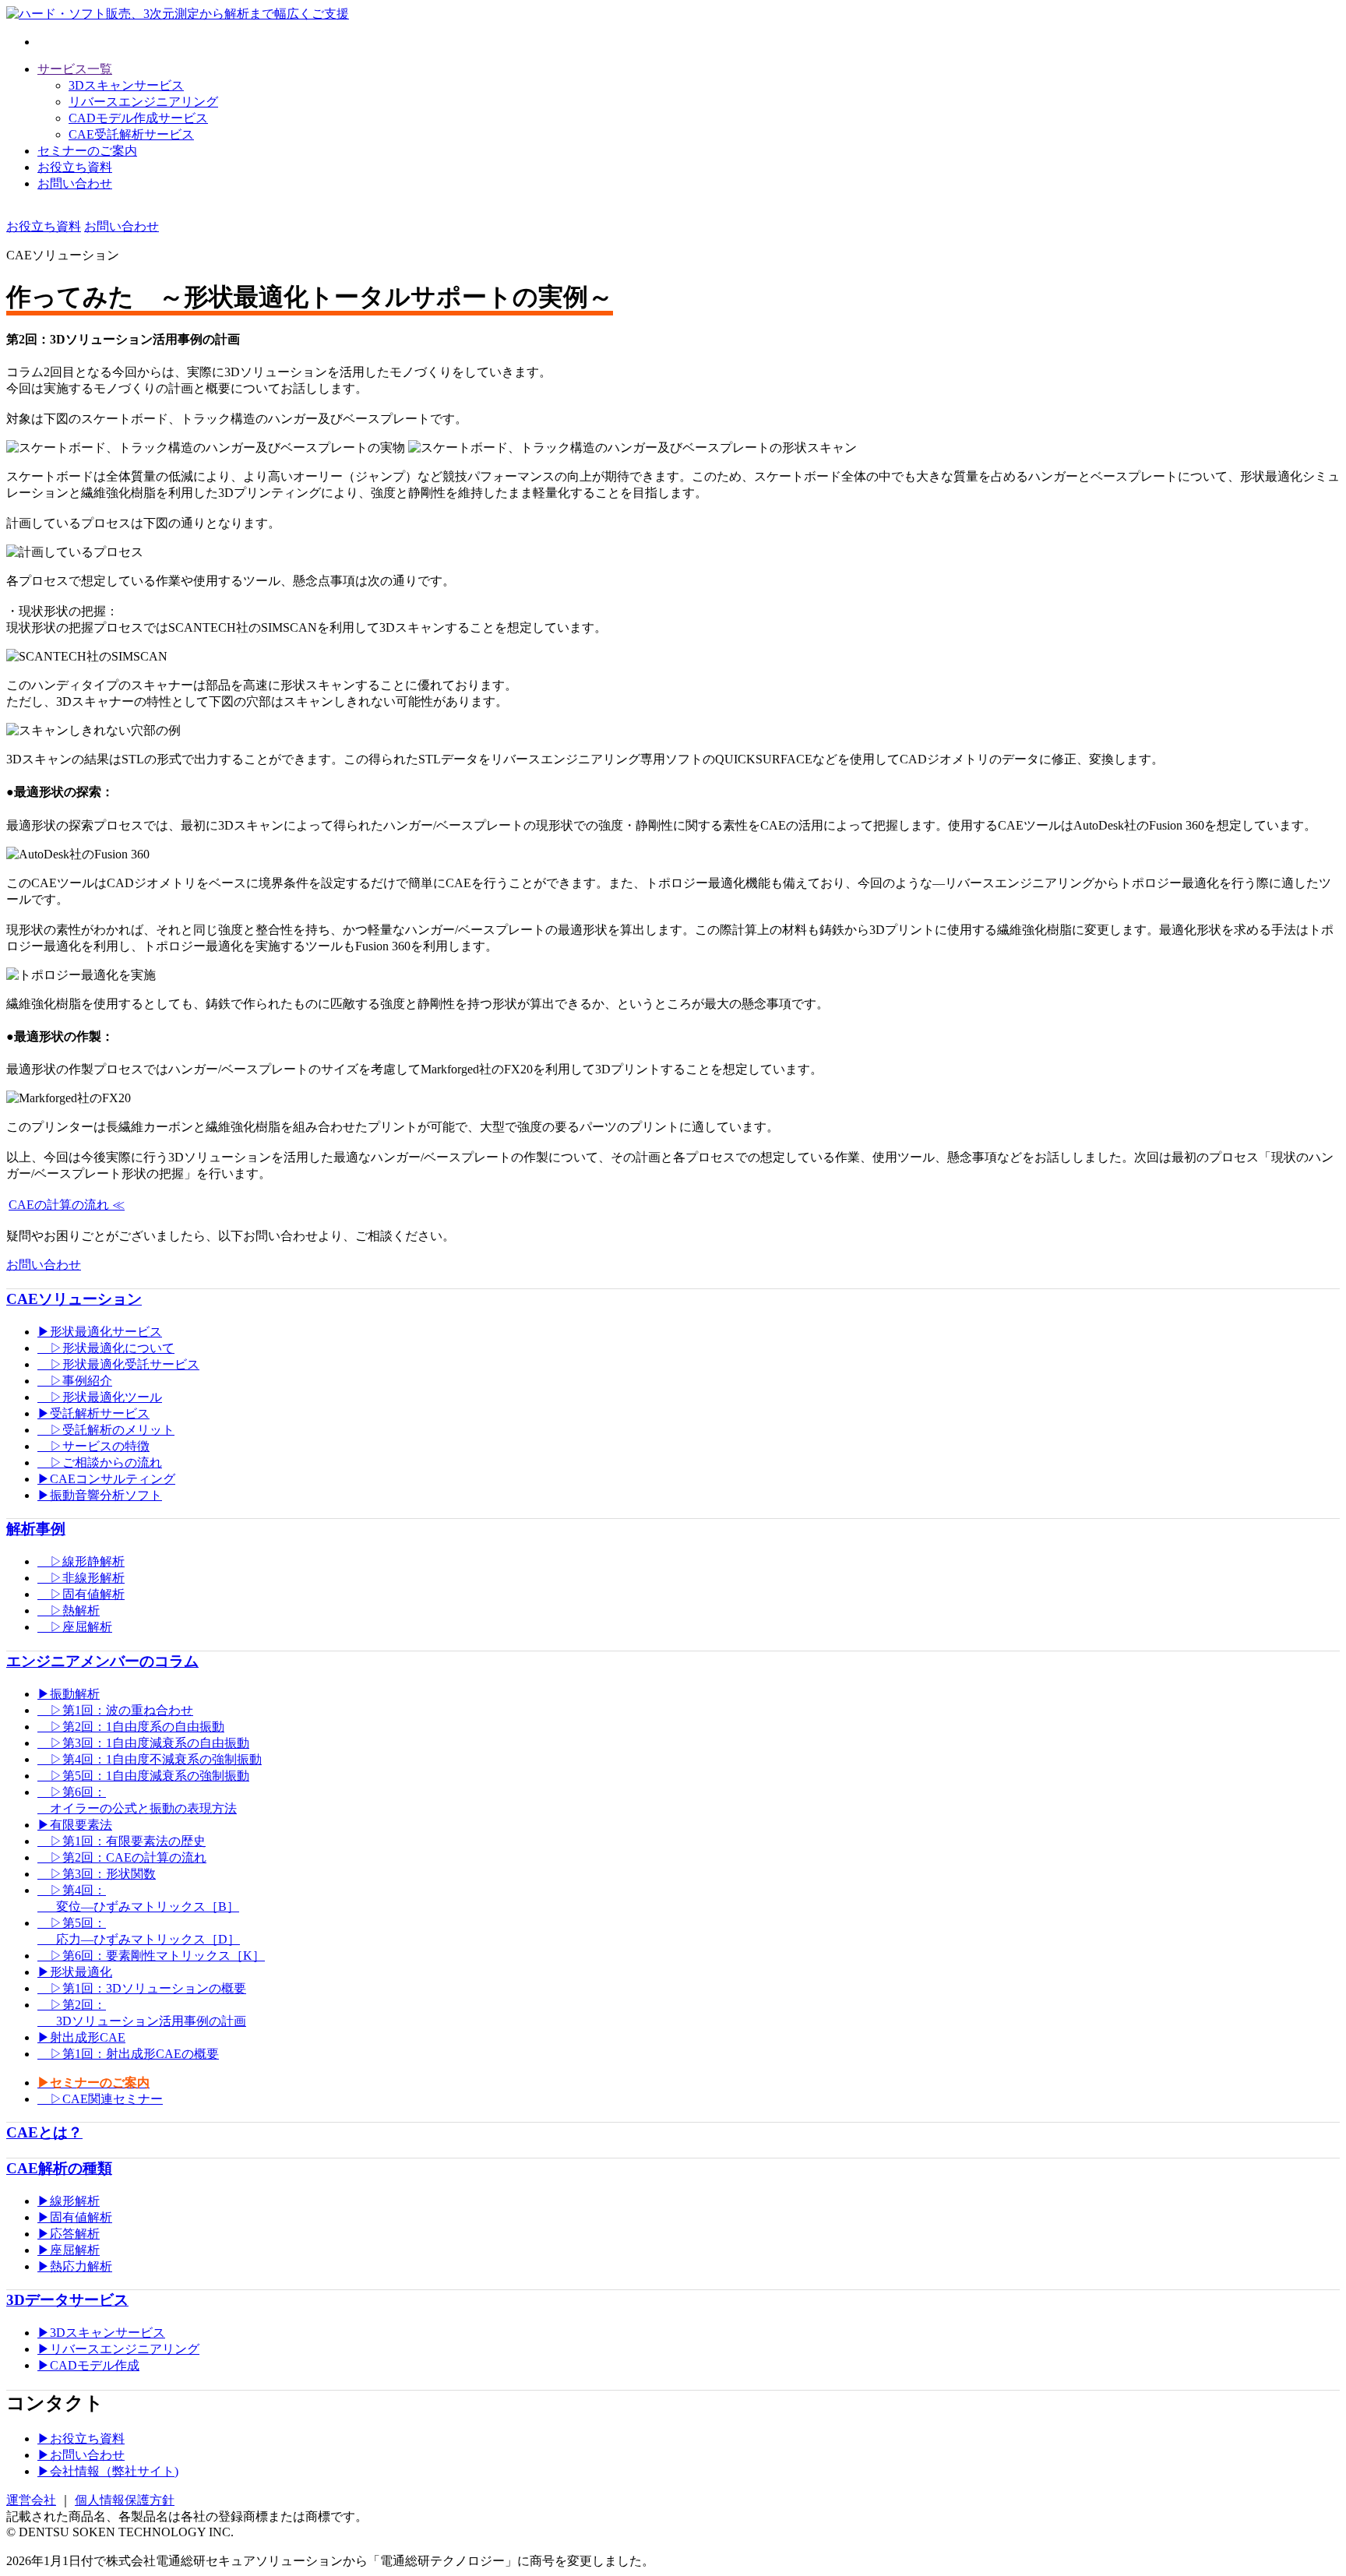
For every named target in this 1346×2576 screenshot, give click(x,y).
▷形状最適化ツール (100, 1397)
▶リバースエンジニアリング (118, 2349)
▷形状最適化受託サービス (118, 1364)
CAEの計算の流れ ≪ (67, 1205)
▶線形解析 (69, 2201)
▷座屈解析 (75, 1627)
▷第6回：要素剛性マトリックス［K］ (151, 1956)
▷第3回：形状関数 (97, 1874)
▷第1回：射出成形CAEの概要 (128, 2054)
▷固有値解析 (81, 1594)
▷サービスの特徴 (93, 1446)
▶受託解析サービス (93, 1413)
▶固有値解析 (75, 2217)
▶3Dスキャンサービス (101, 2333)
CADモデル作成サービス (138, 118)
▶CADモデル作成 (88, 2365)
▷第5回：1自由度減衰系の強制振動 (143, 1776)
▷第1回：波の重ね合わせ (115, 1710)
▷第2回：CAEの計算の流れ (122, 1857)
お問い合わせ (75, 183)
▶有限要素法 (75, 1825)
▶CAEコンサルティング (106, 1479)
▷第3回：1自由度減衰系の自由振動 (143, 1743)
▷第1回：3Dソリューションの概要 (142, 1988)
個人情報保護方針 (125, 2500)
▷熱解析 (69, 1610)
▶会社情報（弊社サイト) (108, 2471)
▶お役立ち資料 (81, 2439)
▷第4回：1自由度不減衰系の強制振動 (150, 1759)
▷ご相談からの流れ (100, 1462)
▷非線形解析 (81, 1578)
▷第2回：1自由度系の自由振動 (131, 1727)
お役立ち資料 (75, 167)
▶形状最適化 (75, 1972)
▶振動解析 (69, 1694)
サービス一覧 (75, 69)
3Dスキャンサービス (126, 85)
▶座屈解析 (69, 2250)
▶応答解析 (69, 2234)
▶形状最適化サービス (100, 1332)
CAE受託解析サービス (131, 134)
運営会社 (31, 2500)
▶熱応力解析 (75, 2266)
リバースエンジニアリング (143, 102)
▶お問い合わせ (81, 2455)
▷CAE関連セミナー (100, 2099)
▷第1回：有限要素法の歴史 (122, 1841)
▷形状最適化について (106, 1348)
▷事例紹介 (75, 1381)
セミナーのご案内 (87, 151)
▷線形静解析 (81, 1561)
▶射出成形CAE (81, 2037)
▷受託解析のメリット (106, 1430)
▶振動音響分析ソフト (100, 1495)
